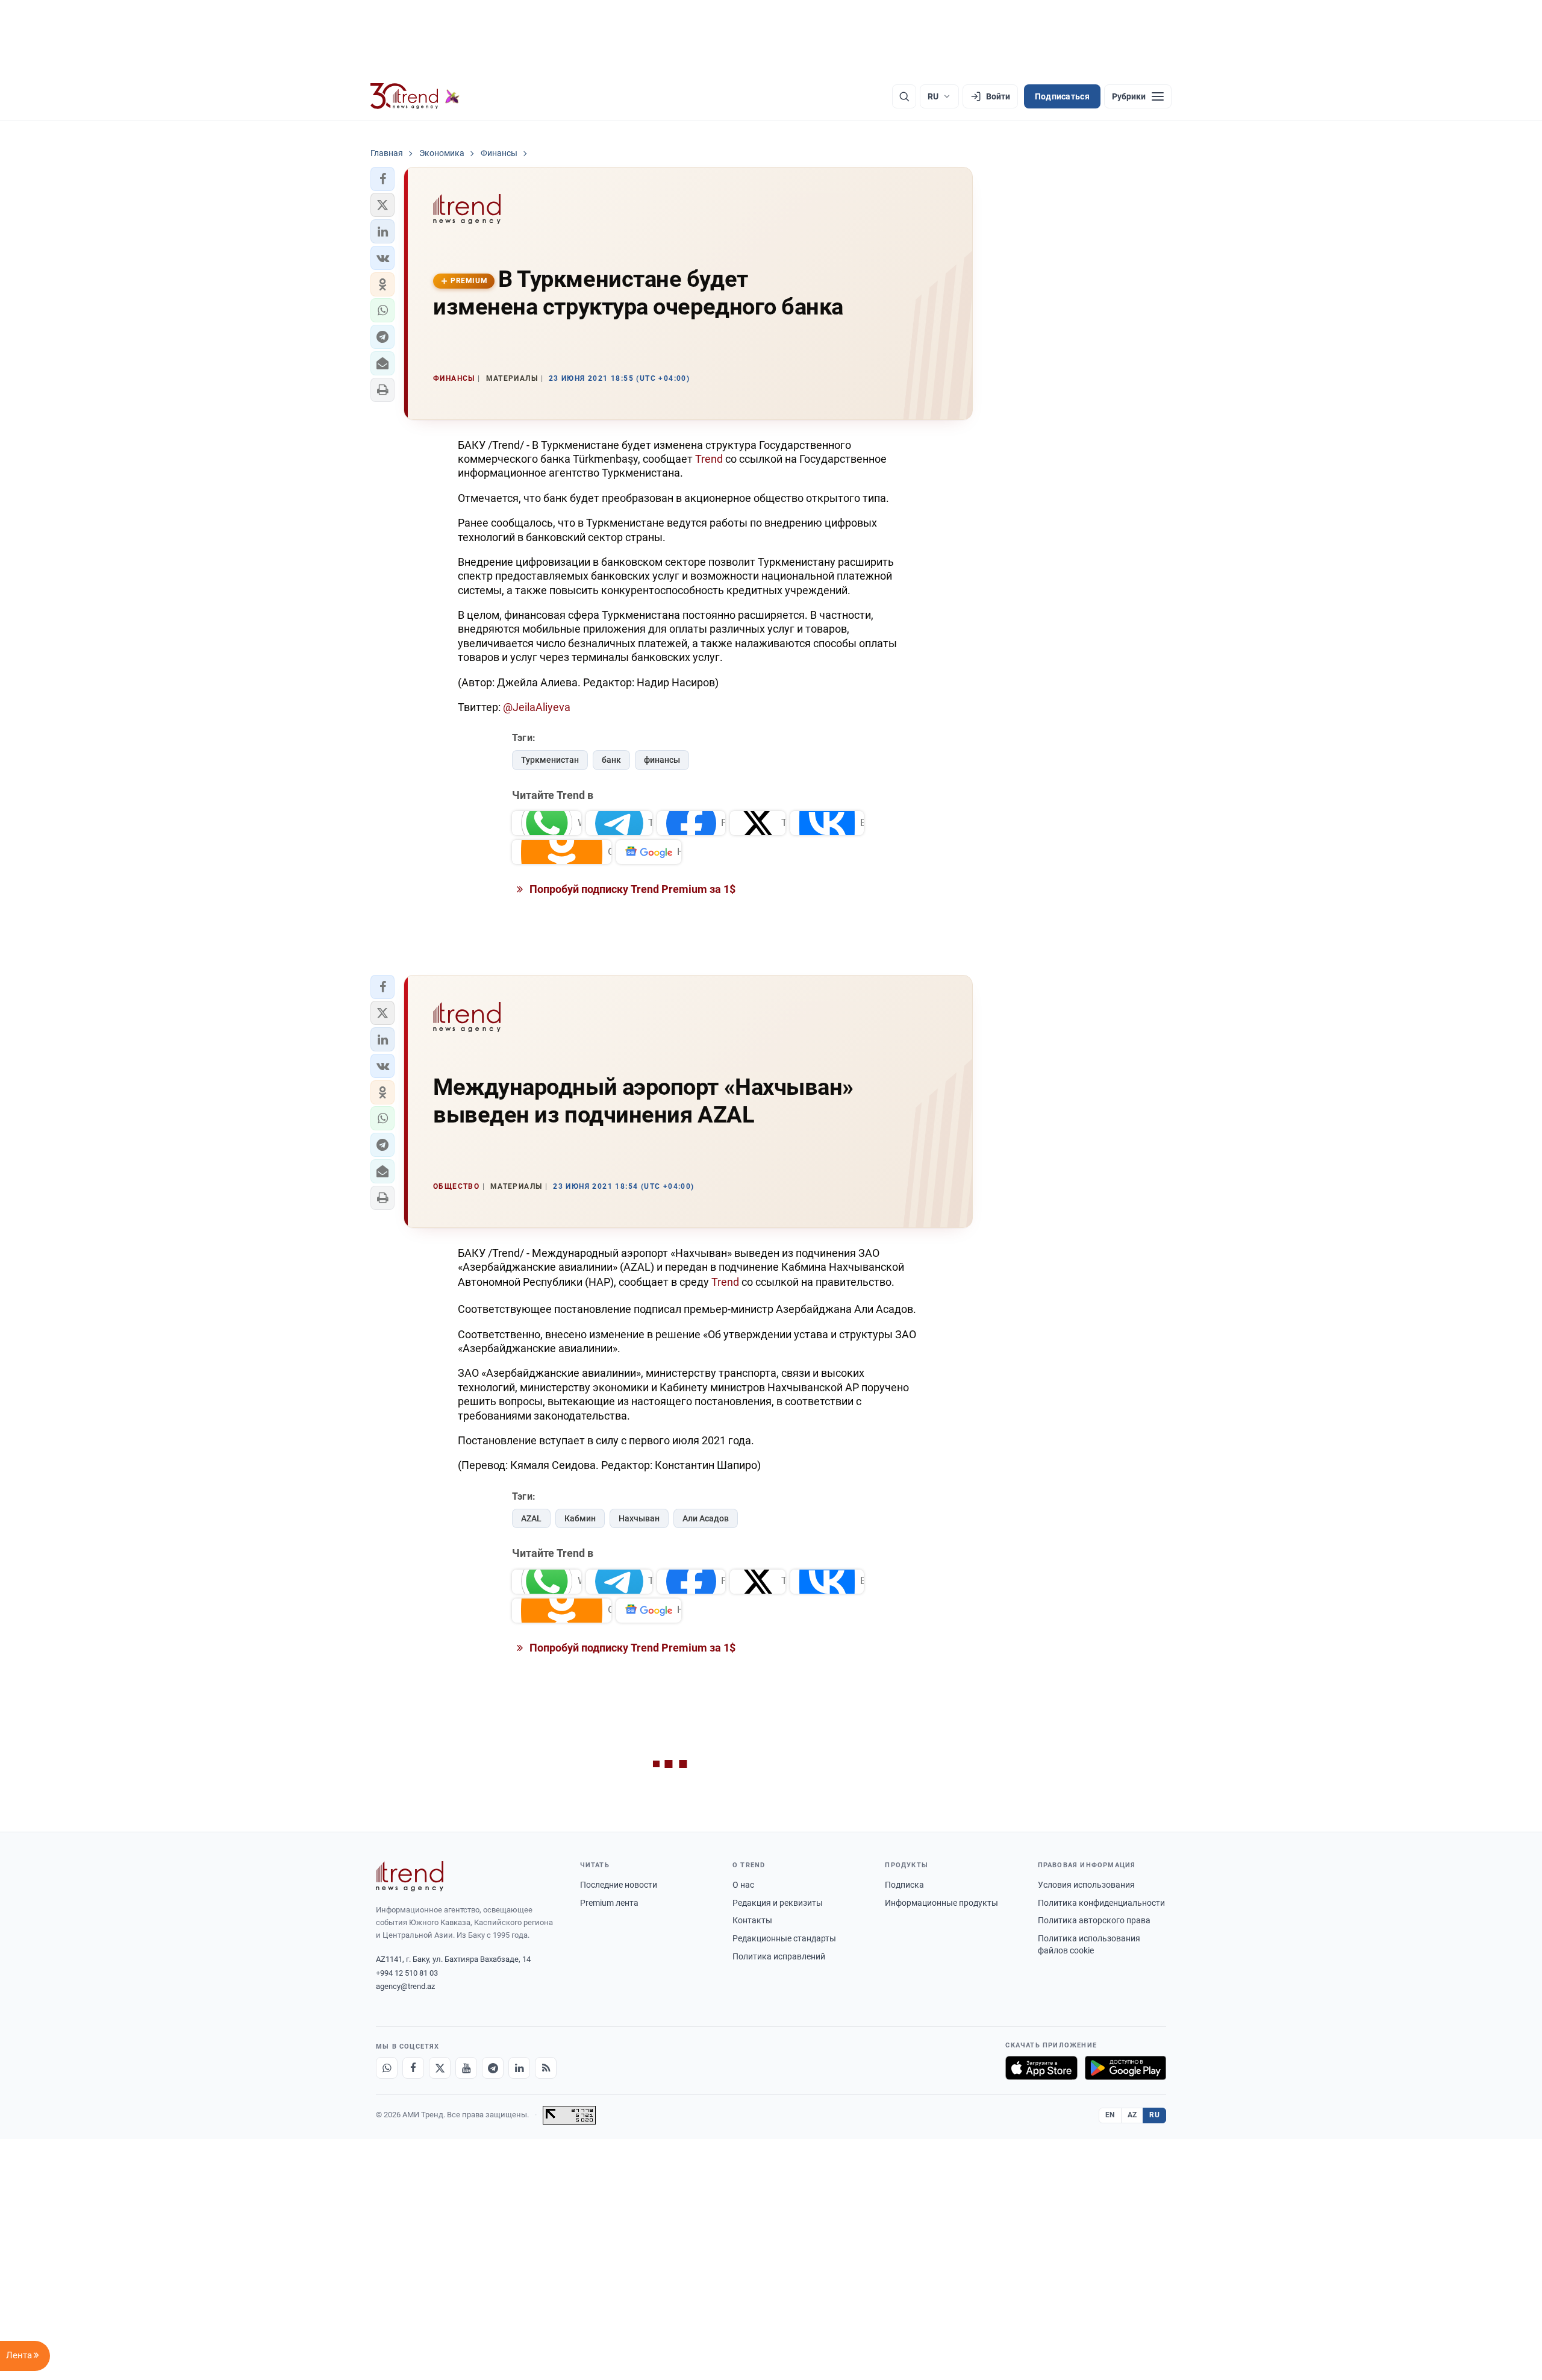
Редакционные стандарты (784, 1938)
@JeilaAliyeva (537, 707)
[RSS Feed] (546, 2068)
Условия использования (1086, 1885)
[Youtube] (466, 2068)
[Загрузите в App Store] (1041, 2068)
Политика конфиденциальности (1101, 1903)
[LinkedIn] (519, 2068)
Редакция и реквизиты (778, 1903)
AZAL (531, 1518)
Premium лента (609, 1903)
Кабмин (580, 1518)
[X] (440, 2068)
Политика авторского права (1094, 1920)
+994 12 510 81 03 (407, 1973)
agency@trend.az (405, 1986)
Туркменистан (550, 760)
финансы (662, 760)
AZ (1132, 2115)
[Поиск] (904, 96)
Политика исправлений (779, 1956)
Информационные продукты (941, 1903)
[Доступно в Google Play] (1125, 2068)
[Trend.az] (415, 96)
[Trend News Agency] (410, 1876)
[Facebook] (413, 2068)
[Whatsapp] (387, 2068)
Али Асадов (706, 1518)
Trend (710, 459)
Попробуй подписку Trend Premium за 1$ (631, 889)
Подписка (904, 1885)
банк (611, 760)
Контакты (752, 1920)
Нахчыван (639, 1518)
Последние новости (619, 1885)
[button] (382, 179)
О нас (743, 1885)
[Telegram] (493, 2068)
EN (1110, 2115)
